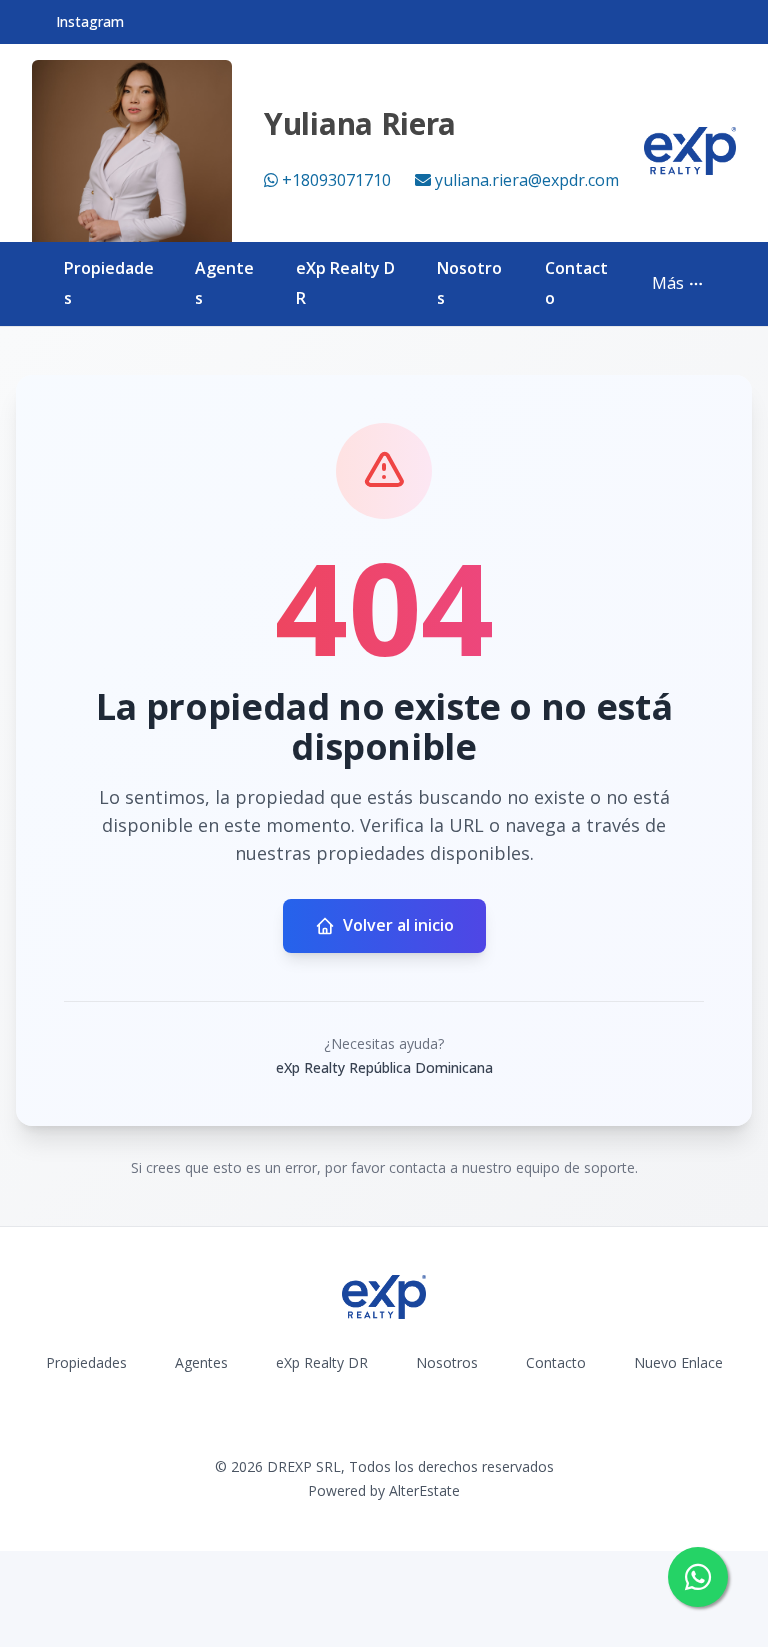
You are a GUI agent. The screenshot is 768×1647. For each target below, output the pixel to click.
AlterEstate (424, 1490)
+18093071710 (336, 180)
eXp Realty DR (322, 1362)
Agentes (201, 1362)
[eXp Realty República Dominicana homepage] (690, 151)
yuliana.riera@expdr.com (527, 180)
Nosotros (447, 1362)
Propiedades (86, 1362)
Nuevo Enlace (678, 1362)
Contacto (556, 1362)
